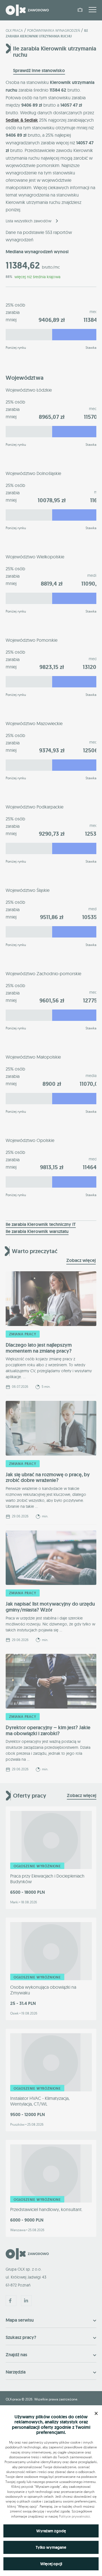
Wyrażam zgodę (51, 2531)
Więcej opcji (51, 2564)
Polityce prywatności (75, 2516)
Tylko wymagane (51, 2547)
